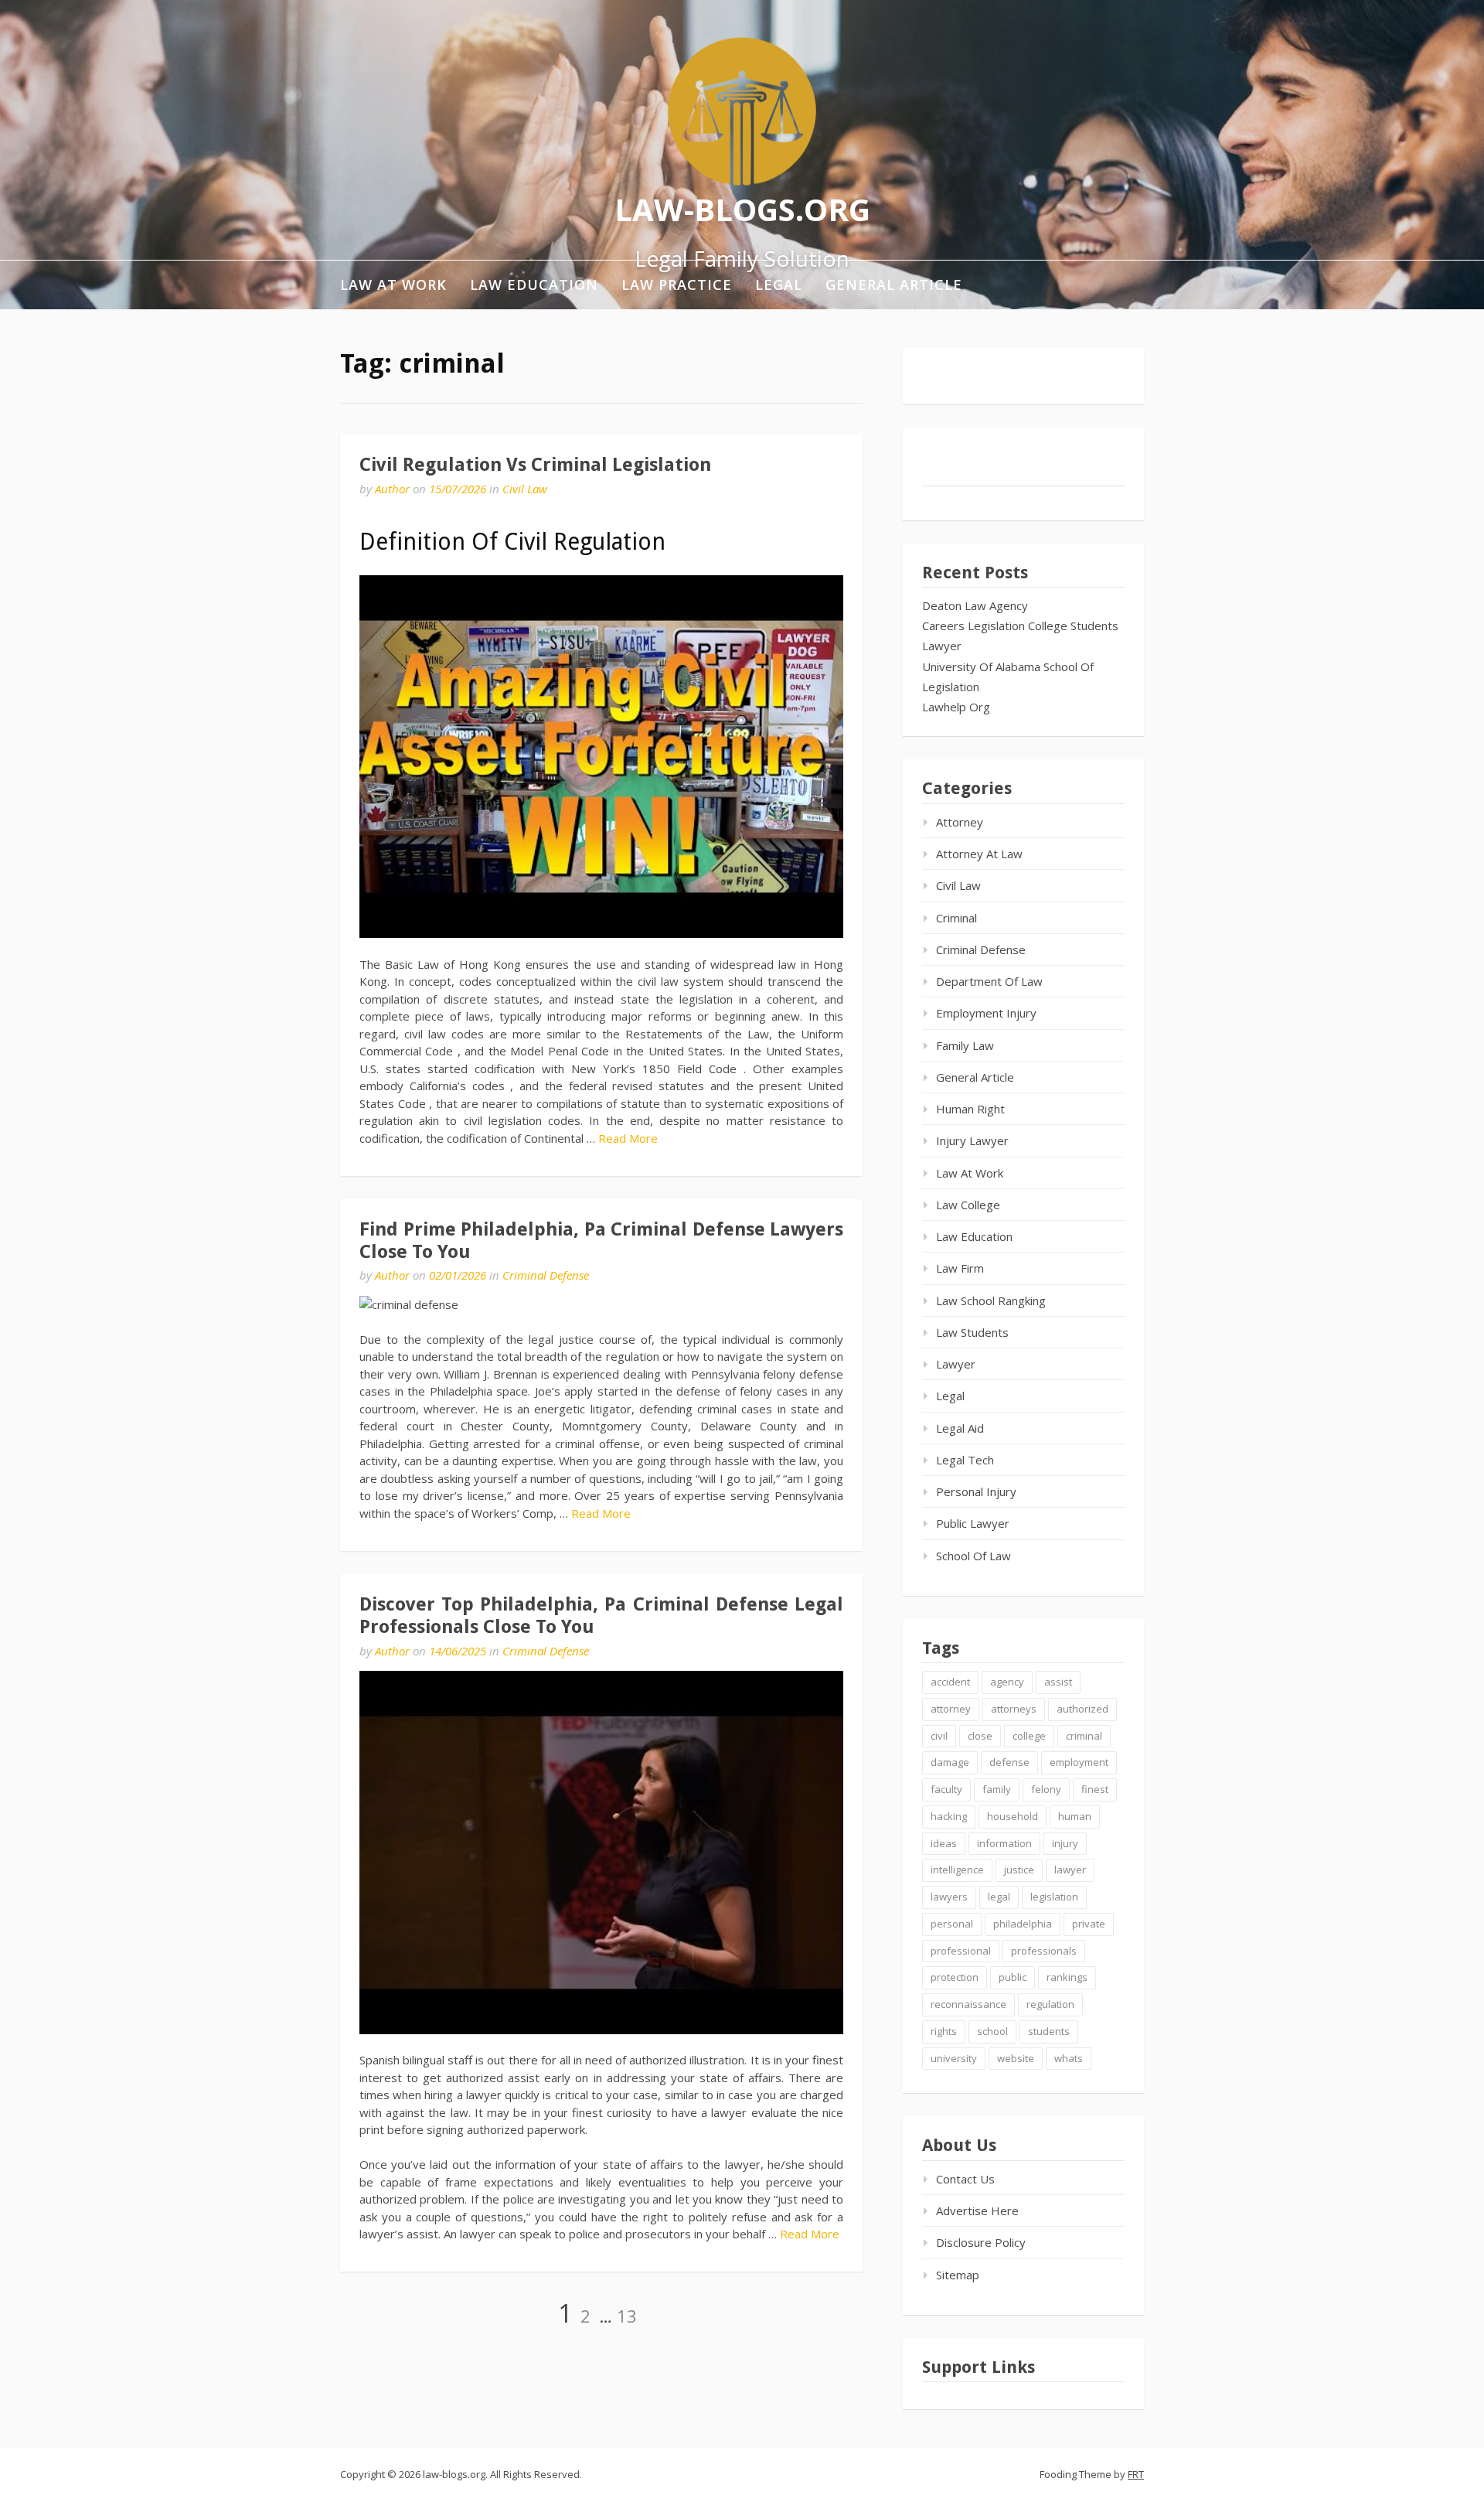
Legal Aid (960, 1428)
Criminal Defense (546, 1275)
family (997, 1789)
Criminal (956, 918)
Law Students (972, 1332)
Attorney (960, 822)
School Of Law (973, 1556)
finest (1095, 1789)
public (1013, 1977)
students (1049, 2031)
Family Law (965, 1045)
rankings (1067, 1977)
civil (939, 1736)
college (1029, 1736)
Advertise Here (977, 2211)
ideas (944, 1843)
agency (1007, 1682)
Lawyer (942, 646)
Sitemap (958, 2275)
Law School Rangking (991, 1300)
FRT (1136, 2474)
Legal (779, 285)
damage (950, 1762)
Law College (968, 1205)
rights (944, 2031)
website (1016, 2058)
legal (999, 1897)
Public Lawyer (973, 1523)
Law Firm (960, 1268)
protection (955, 1977)
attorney (951, 1709)
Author (392, 489)
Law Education (534, 285)
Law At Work (393, 285)
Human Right (970, 1109)
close (980, 1736)
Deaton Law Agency (975, 605)
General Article (894, 285)
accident (950, 1682)
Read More (628, 1138)
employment (1079, 1762)
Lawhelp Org (956, 707)
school (992, 2031)
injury (1065, 1843)
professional (961, 1951)
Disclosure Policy (981, 2242)
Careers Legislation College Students (1020, 625)
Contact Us (965, 2179)
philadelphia (1023, 1924)
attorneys (1014, 1709)
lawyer (1070, 1870)
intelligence (957, 1870)
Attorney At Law (979, 854)
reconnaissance (968, 2004)
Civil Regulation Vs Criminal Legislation (535, 465)
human (1075, 1816)
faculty (946, 1789)
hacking (949, 1816)
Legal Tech (965, 1460)
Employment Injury (986, 1013)
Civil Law (525, 489)
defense (1009, 1762)
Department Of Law (989, 981)
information (1004, 1843)
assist (1058, 1682)
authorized (1082, 1709)
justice (1019, 1870)
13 (627, 2316)
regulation (1050, 2004)
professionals (1044, 1951)
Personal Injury (976, 1491)
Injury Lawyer (972, 1140)
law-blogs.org (742, 208)
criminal (1084, 1736)
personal (952, 1924)
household (1013, 1816)
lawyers (949, 1897)
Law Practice (677, 285)
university (954, 2058)
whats (1069, 2058)
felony (1046, 1789)
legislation (1054, 1897)
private (1089, 1924)
